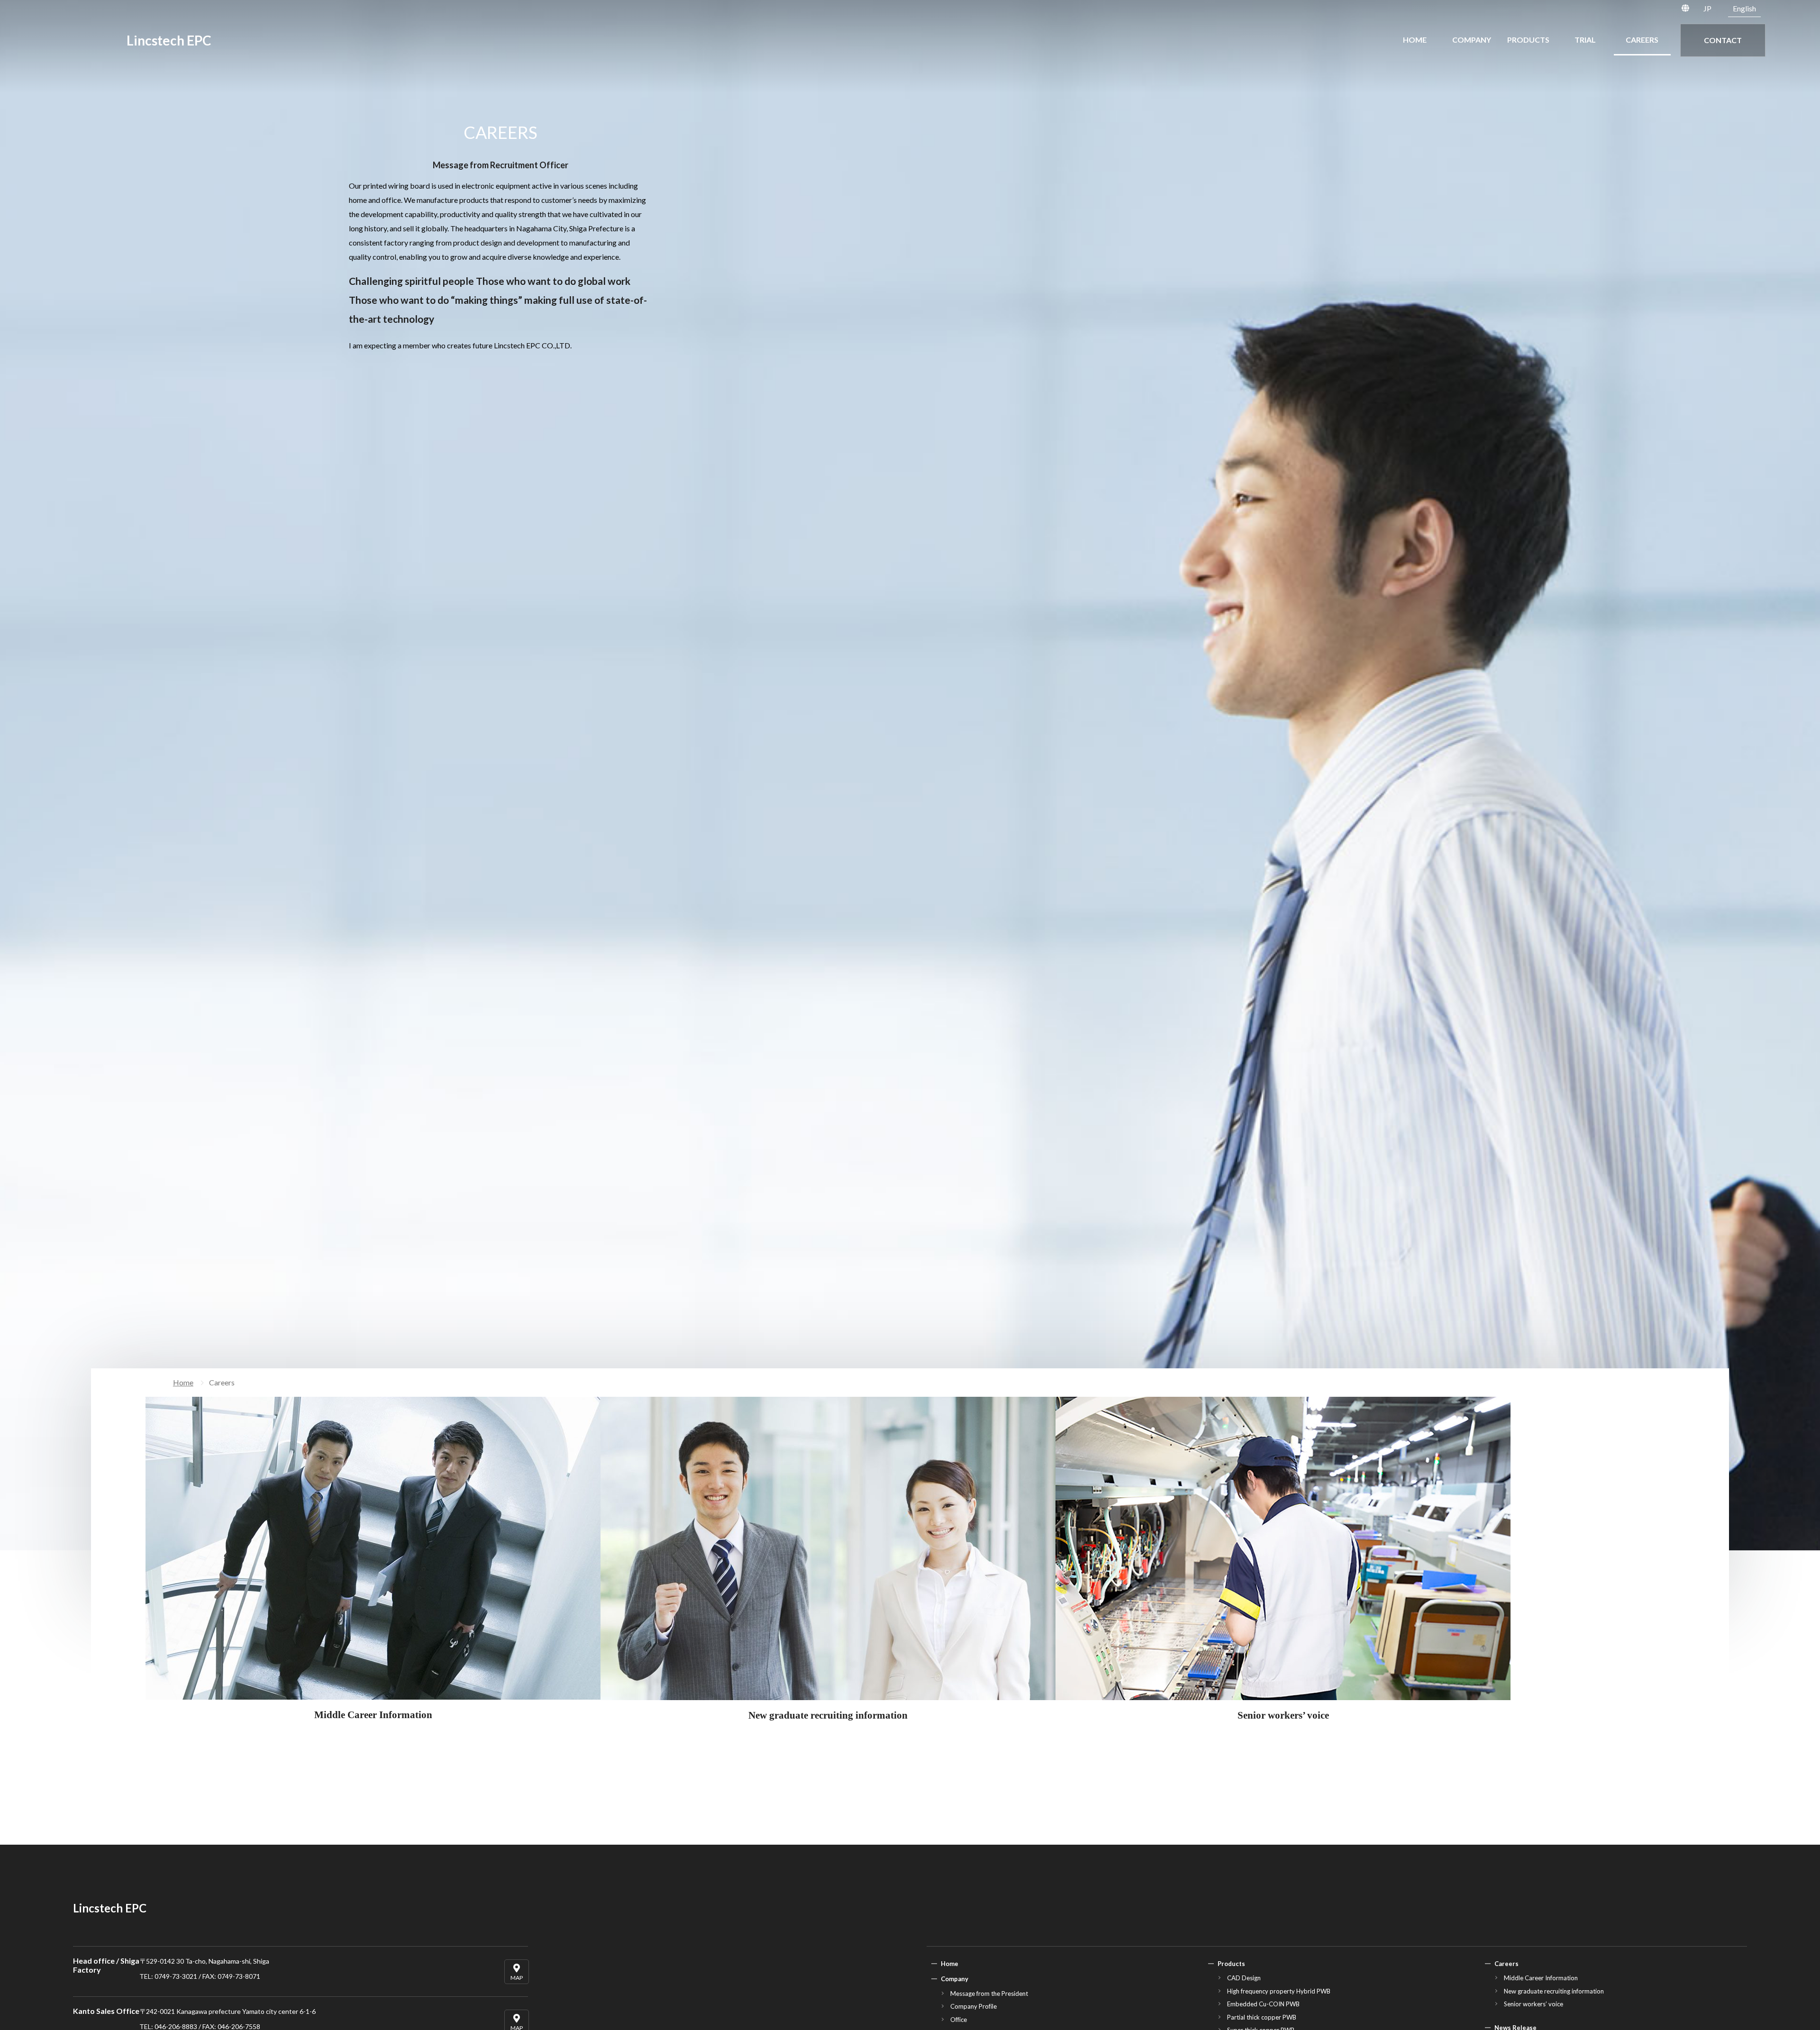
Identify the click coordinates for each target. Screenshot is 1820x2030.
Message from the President (989, 1994)
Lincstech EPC (169, 40)
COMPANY (1472, 40)
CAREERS (1642, 40)
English (1744, 8)
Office (959, 2020)
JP (1707, 8)
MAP (517, 1978)
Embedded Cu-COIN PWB (1263, 2004)
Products (1231, 1964)
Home (183, 1382)
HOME (1415, 40)
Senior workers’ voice (1533, 2004)
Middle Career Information (1541, 1978)
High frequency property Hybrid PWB (1279, 1991)
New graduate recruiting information (1554, 1991)
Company (955, 1979)
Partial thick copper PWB (1262, 2017)
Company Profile (974, 2006)
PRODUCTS (1528, 40)
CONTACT (1723, 40)
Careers (1506, 1964)
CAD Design (1244, 1978)
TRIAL (1585, 40)
